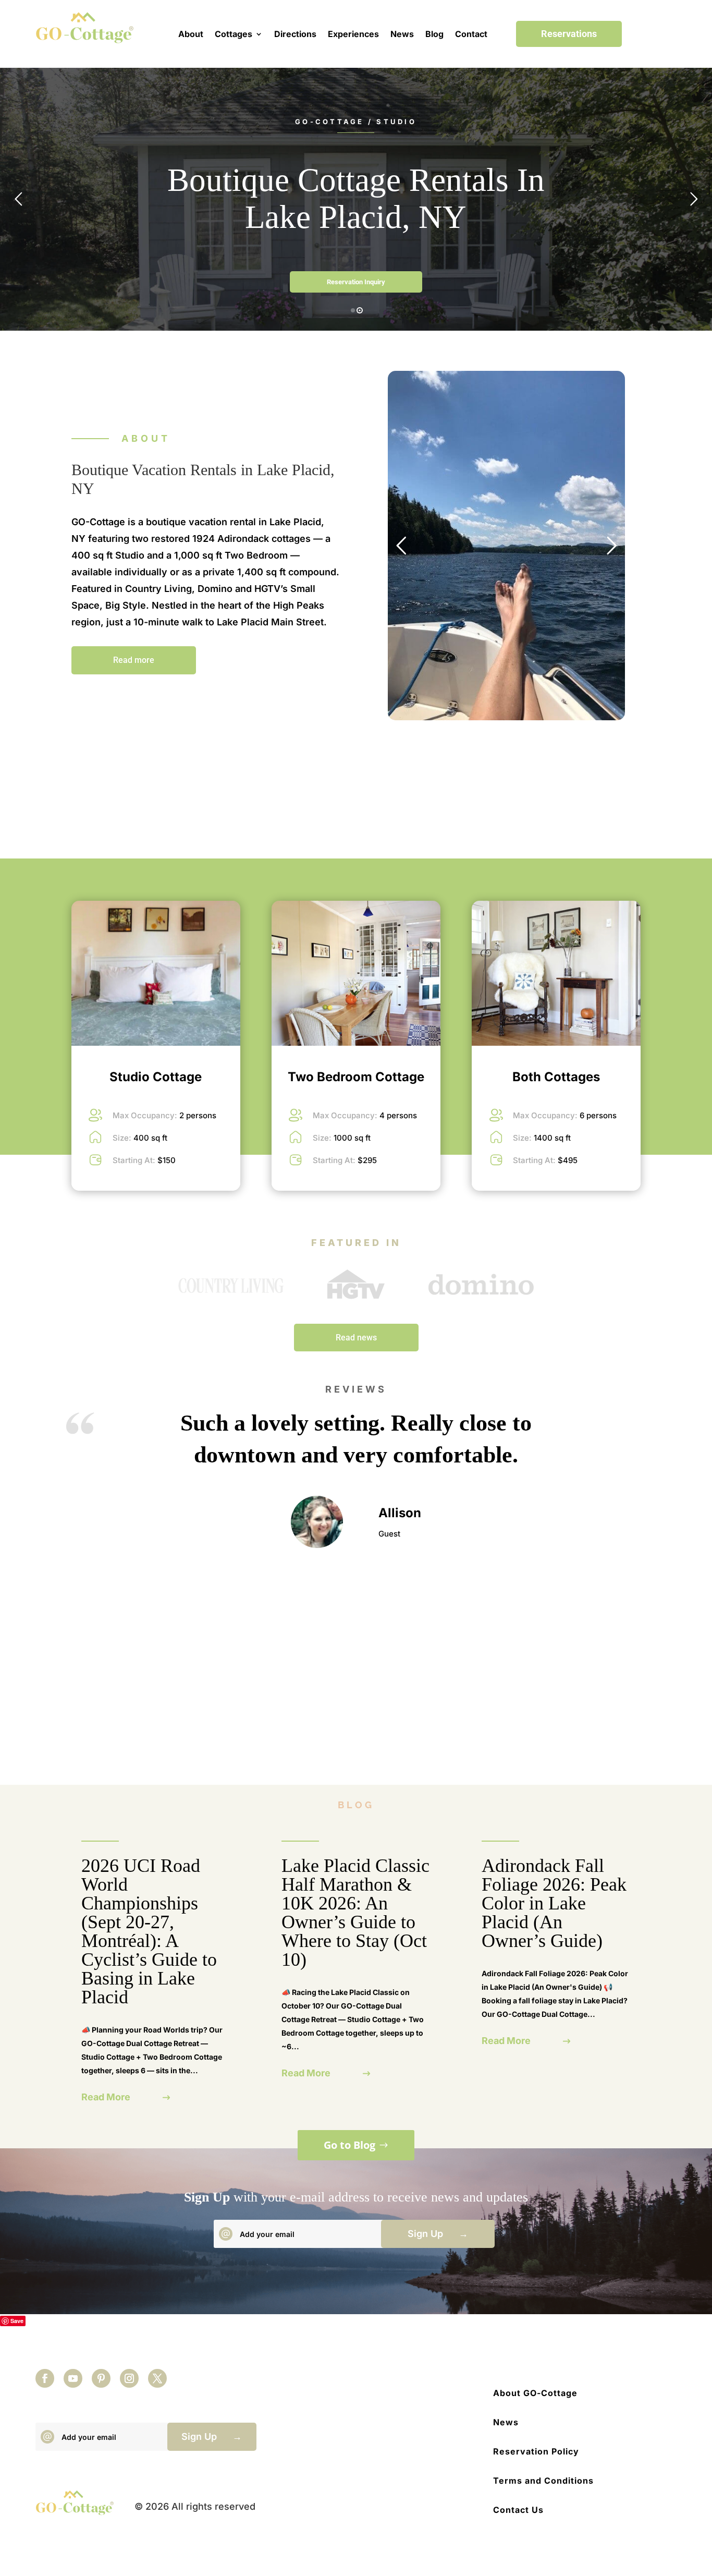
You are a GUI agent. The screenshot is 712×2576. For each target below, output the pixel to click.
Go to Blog (349, 2145)
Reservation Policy (536, 2451)
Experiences (353, 34)
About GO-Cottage (535, 2393)
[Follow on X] (157, 2378)
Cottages (234, 34)
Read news (356, 1338)
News (402, 34)
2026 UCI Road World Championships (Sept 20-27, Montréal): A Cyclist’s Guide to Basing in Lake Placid (149, 1931)
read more (106, 2097)
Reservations (569, 34)
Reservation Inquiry (356, 282)
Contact (471, 34)
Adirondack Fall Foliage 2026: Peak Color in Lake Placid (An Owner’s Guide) (554, 1903)
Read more (134, 660)
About (191, 34)
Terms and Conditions (543, 2481)
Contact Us (518, 2510)
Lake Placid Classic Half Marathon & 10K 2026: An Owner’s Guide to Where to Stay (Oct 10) (355, 1913)
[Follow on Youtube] (73, 2378)
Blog (434, 34)
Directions (295, 34)
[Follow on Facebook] (45, 2378)
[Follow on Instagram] (129, 2378)
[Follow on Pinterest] (101, 2378)
